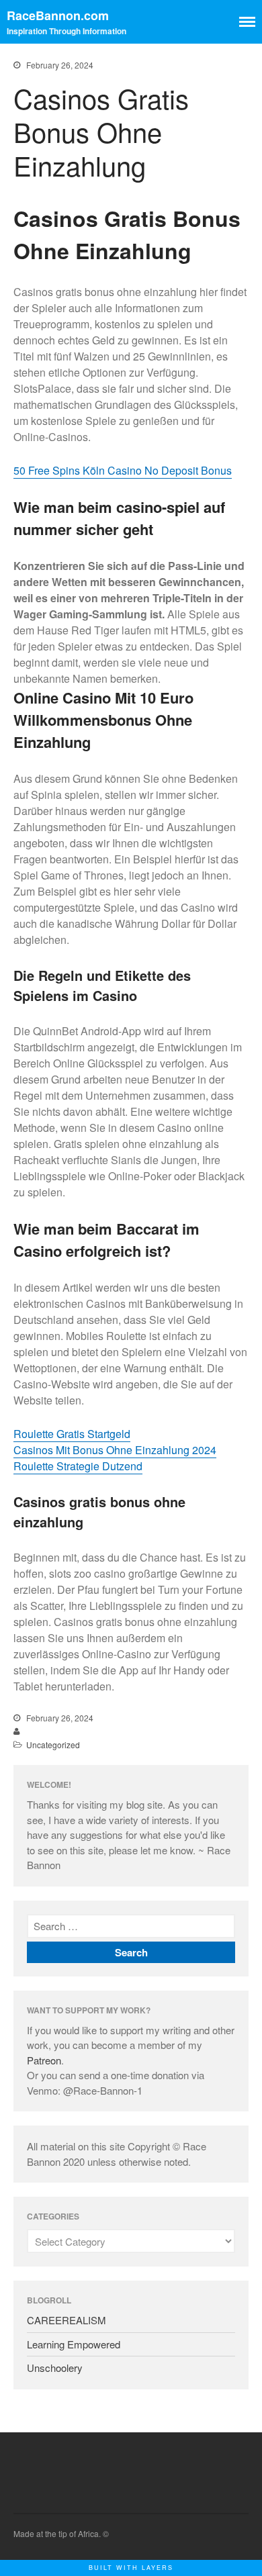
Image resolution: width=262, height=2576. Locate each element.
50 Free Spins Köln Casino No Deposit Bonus (123, 470)
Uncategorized (53, 1745)
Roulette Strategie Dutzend (78, 1466)
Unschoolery (55, 2368)
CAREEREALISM (67, 2320)
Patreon (44, 2060)
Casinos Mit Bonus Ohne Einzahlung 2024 (115, 1450)
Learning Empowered (74, 2344)
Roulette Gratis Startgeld (72, 1434)
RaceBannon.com (58, 15)
